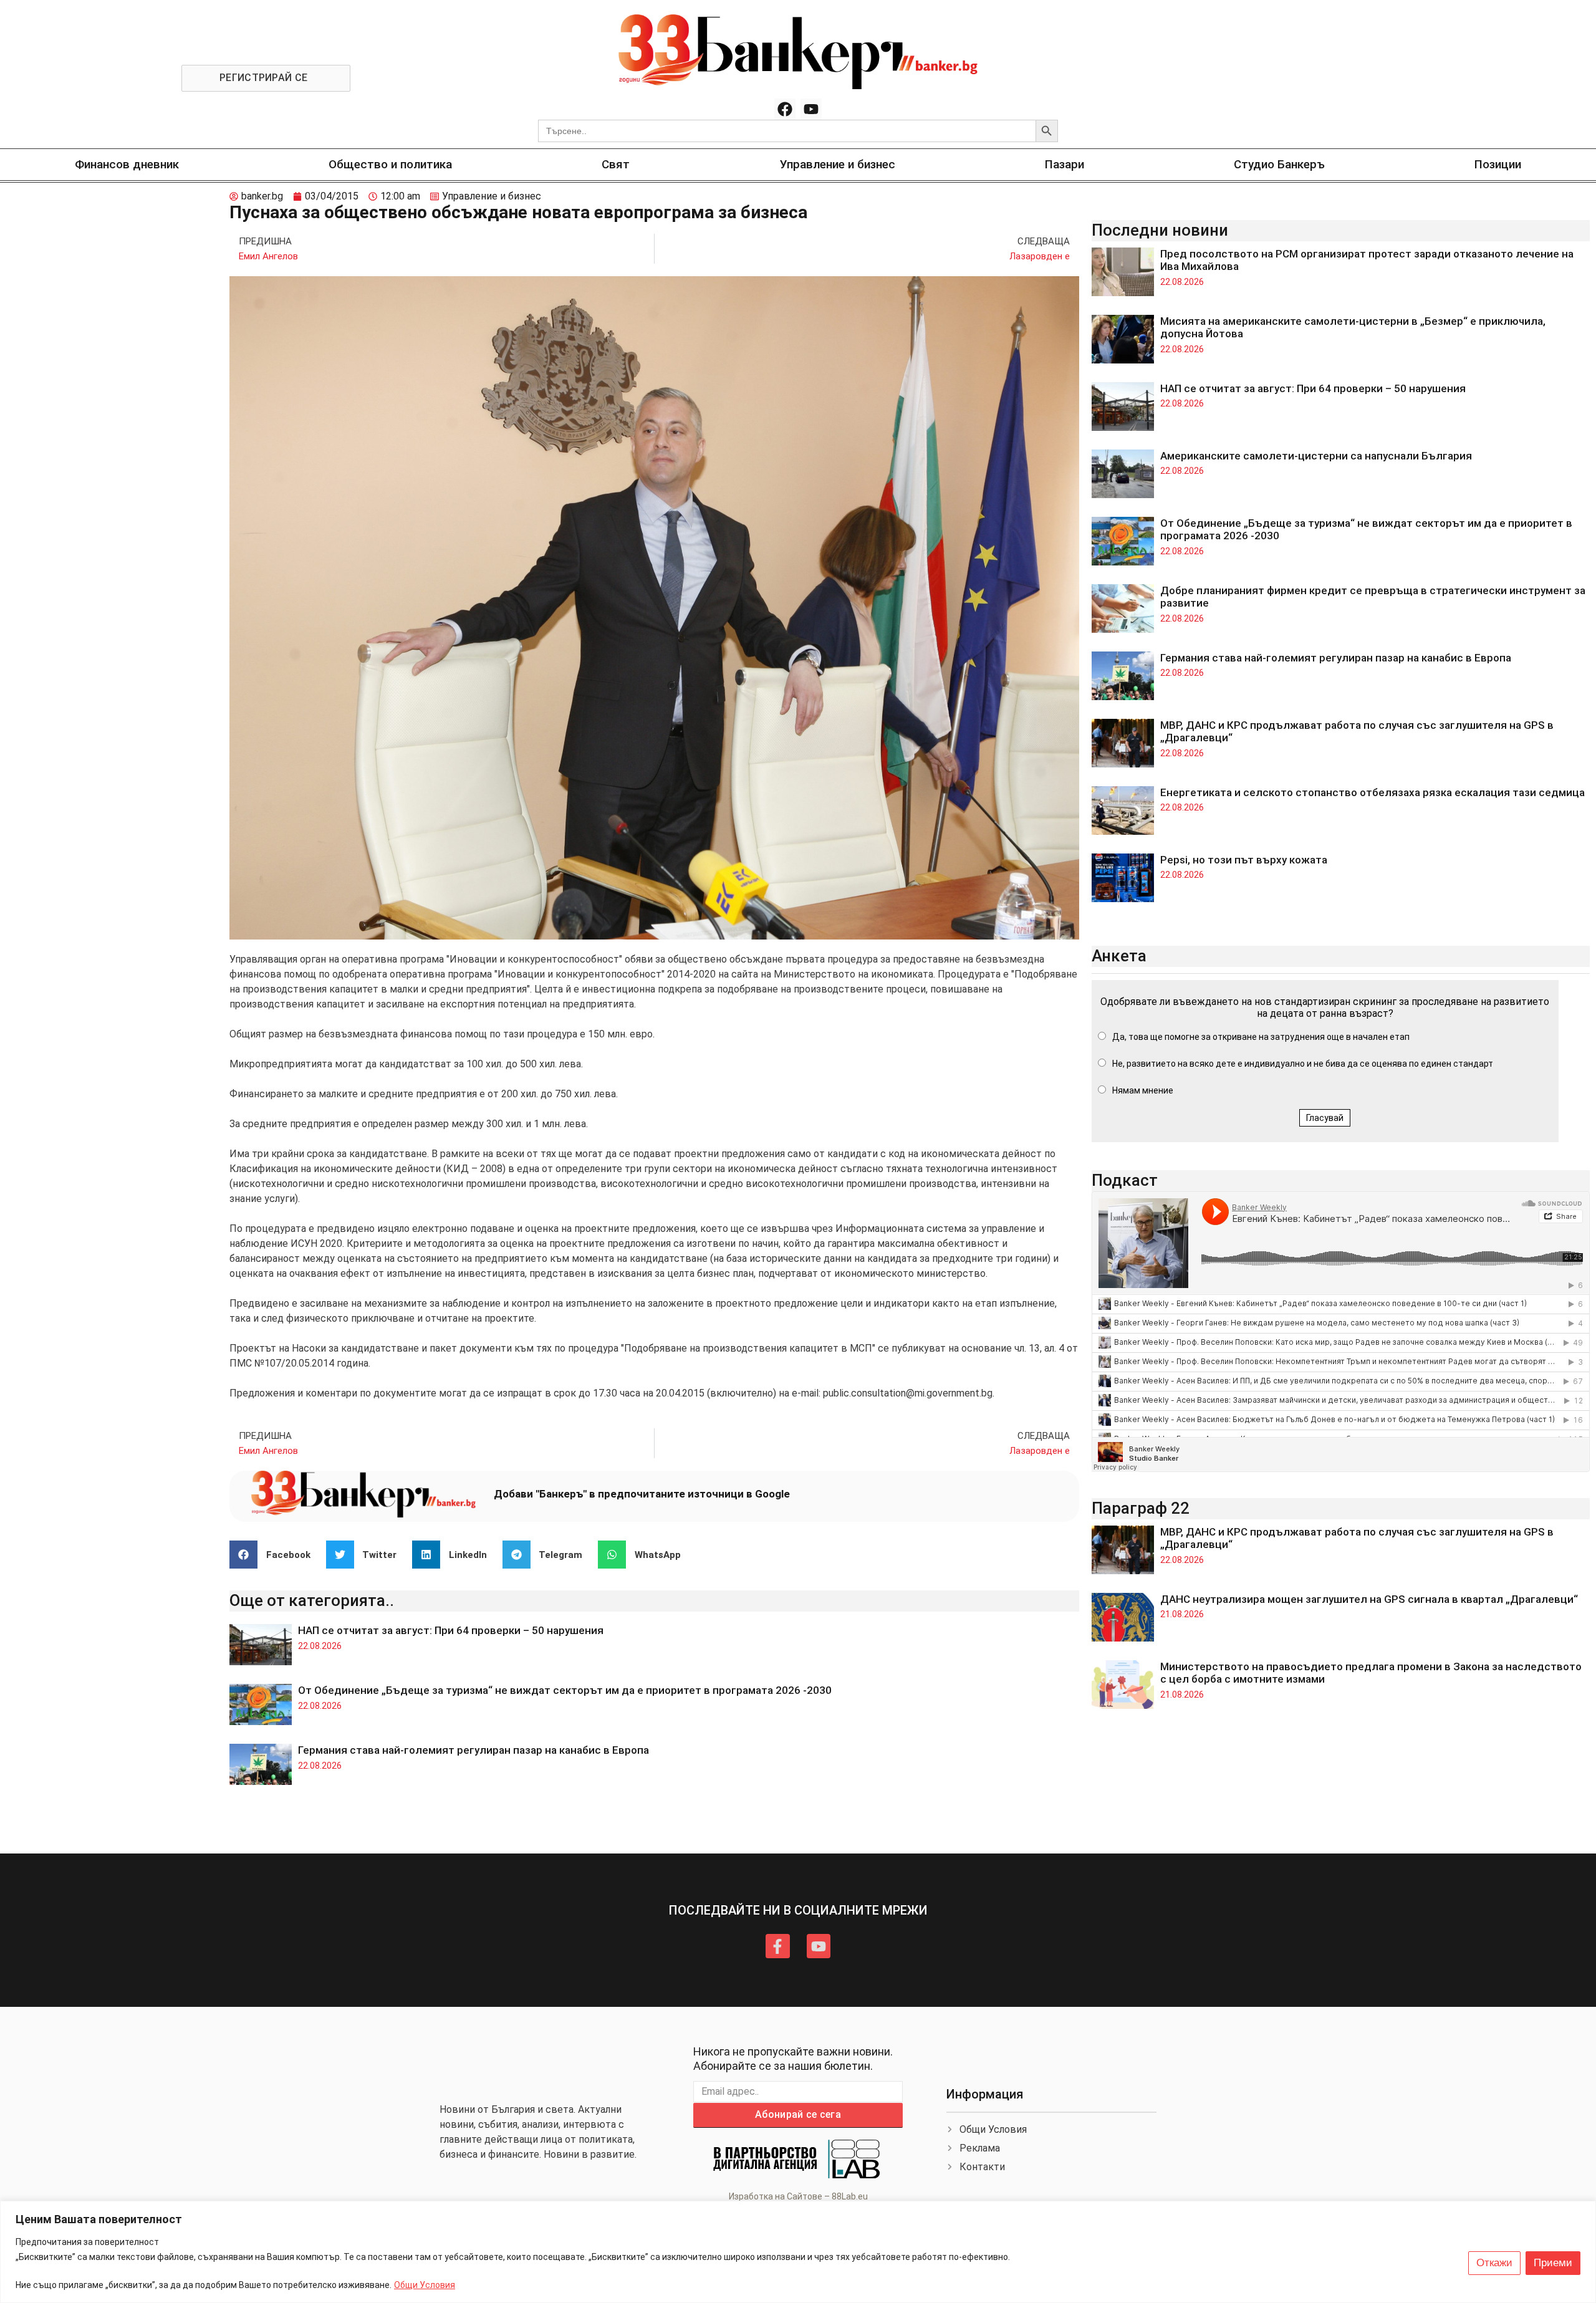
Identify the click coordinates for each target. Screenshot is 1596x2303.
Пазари (1065, 164)
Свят (616, 164)
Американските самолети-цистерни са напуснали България (1316, 456)
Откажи (1494, 2263)
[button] (275, 1555)
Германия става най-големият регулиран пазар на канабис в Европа (474, 1750)
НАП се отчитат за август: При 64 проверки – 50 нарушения (451, 1630)
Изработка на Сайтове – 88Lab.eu (798, 2196)
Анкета (1119, 956)
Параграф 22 (1141, 1508)
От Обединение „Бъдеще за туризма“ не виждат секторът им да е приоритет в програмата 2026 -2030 (565, 1690)
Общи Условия (425, 2285)
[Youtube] (811, 109)
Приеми (1553, 2263)
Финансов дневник (127, 164)
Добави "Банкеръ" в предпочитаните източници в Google (642, 1494)
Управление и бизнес (838, 164)
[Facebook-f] (777, 1946)
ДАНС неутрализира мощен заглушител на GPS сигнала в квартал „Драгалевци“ (1369, 1599)
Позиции (1498, 164)
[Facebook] (785, 109)
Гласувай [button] (1325, 1118)
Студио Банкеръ (1279, 164)
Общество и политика (390, 164)
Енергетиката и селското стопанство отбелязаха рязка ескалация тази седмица (1372, 792)
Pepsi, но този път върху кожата (1244, 860)
